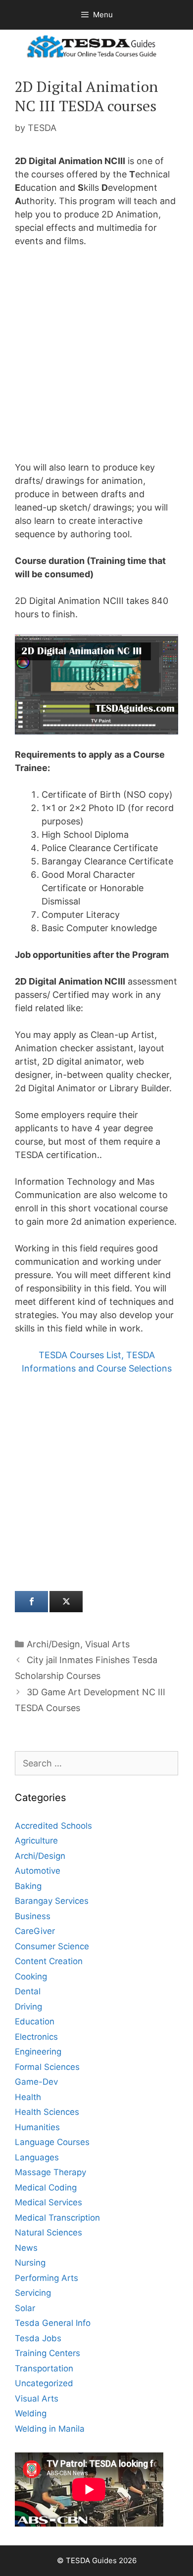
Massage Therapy (50, 2172)
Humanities (37, 2127)
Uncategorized (44, 2383)
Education (35, 2021)
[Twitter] (66, 1602)
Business (33, 1916)
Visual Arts (107, 1644)
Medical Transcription (57, 2218)
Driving (28, 2007)
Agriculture (36, 1841)
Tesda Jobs (38, 2338)
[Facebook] (31, 1602)
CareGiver (35, 1931)
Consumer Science (52, 1946)
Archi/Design (53, 1644)
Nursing (30, 2263)
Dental (28, 1991)
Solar (25, 2308)
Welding (31, 2413)
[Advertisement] (96, 357)
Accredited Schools (53, 1826)
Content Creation (49, 1961)
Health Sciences (47, 2112)
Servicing (33, 2293)
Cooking (31, 1976)
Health (28, 2097)
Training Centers (48, 2353)
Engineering (38, 2052)
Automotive (38, 1871)
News (26, 2248)
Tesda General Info (53, 2323)
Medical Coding (46, 2188)
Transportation (44, 2368)
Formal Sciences (47, 2067)
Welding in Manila (50, 2429)
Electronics (36, 2037)
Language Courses (52, 2142)
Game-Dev (36, 2082)
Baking (28, 1886)
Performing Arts (47, 2278)
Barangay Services (52, 1901)
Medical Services (48, 2202)
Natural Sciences (48, 2233)
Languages (37, 2157)
